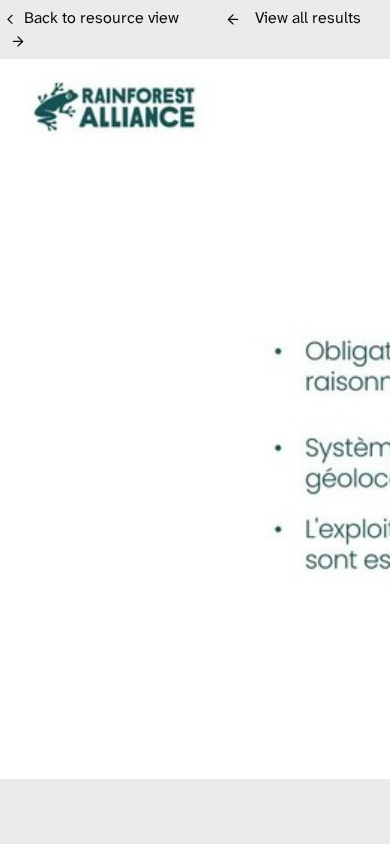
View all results (308, 17)
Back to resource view (101, 17)
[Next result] (18, 41)
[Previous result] (233, 19)
